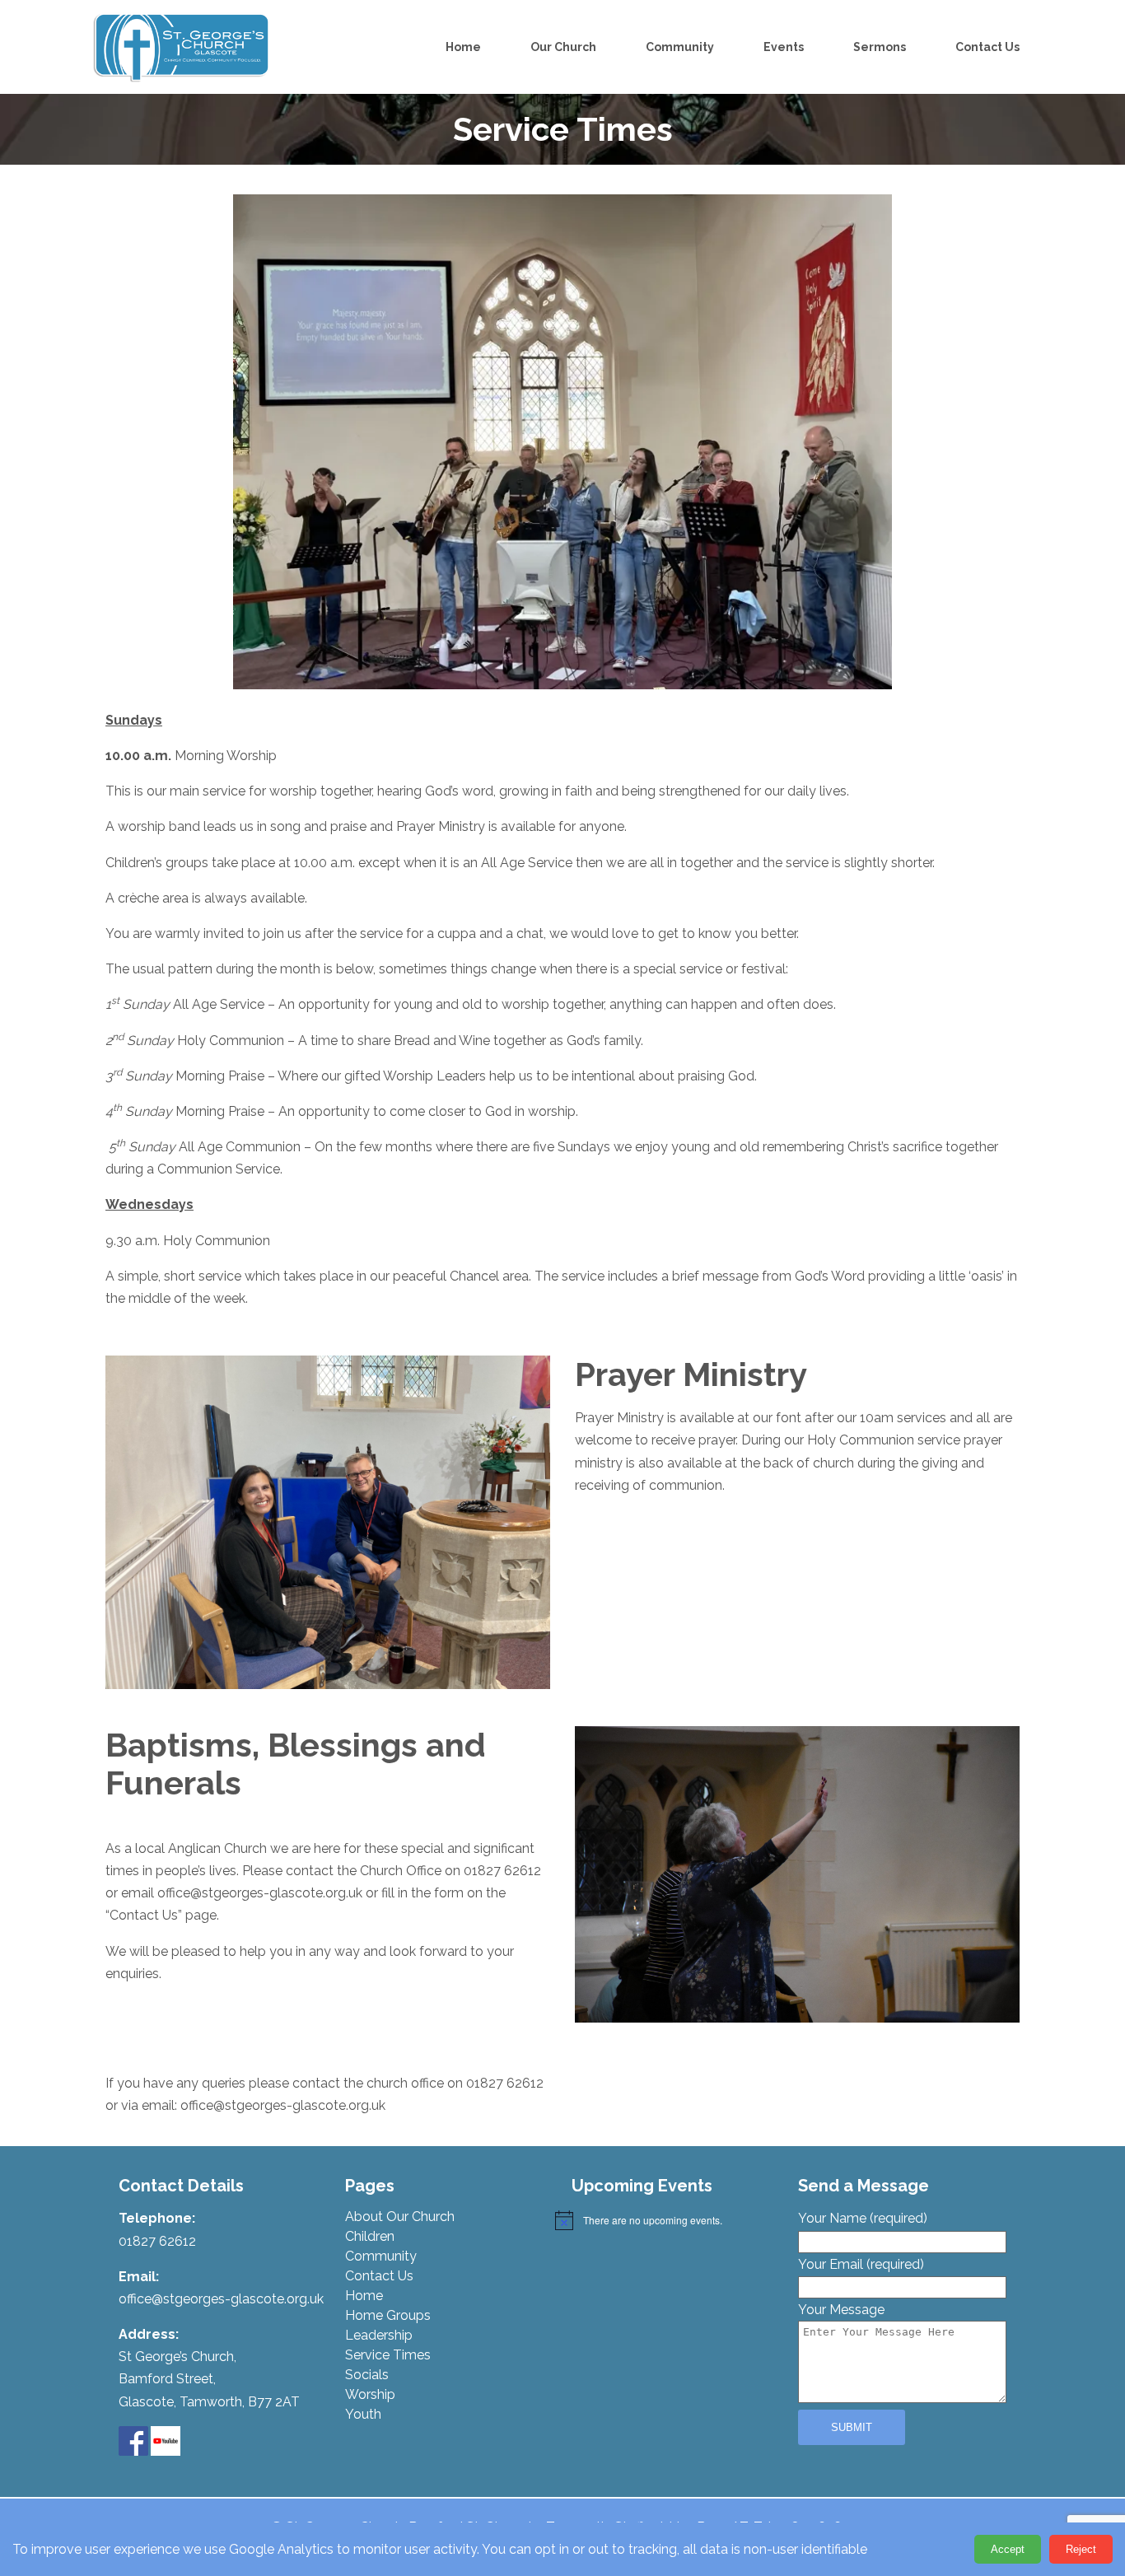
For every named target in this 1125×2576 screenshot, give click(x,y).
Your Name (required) (863, 2218)
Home (463, 47)
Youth (363, 2414)
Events (784, 47)
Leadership (379, 2335)
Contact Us (987, 47)
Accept (1008, 2549)
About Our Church (400, 2217)
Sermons (880, 47)
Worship (370, 2394)
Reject (1081, 2549)
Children (370, 2236)
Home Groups (388, 2315)
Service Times (388, 2355)
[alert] (668, 2220)
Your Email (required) (861, 2264)
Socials (367, 2375)
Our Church (563, 47)
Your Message (841, 2310)
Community (680, 47)
